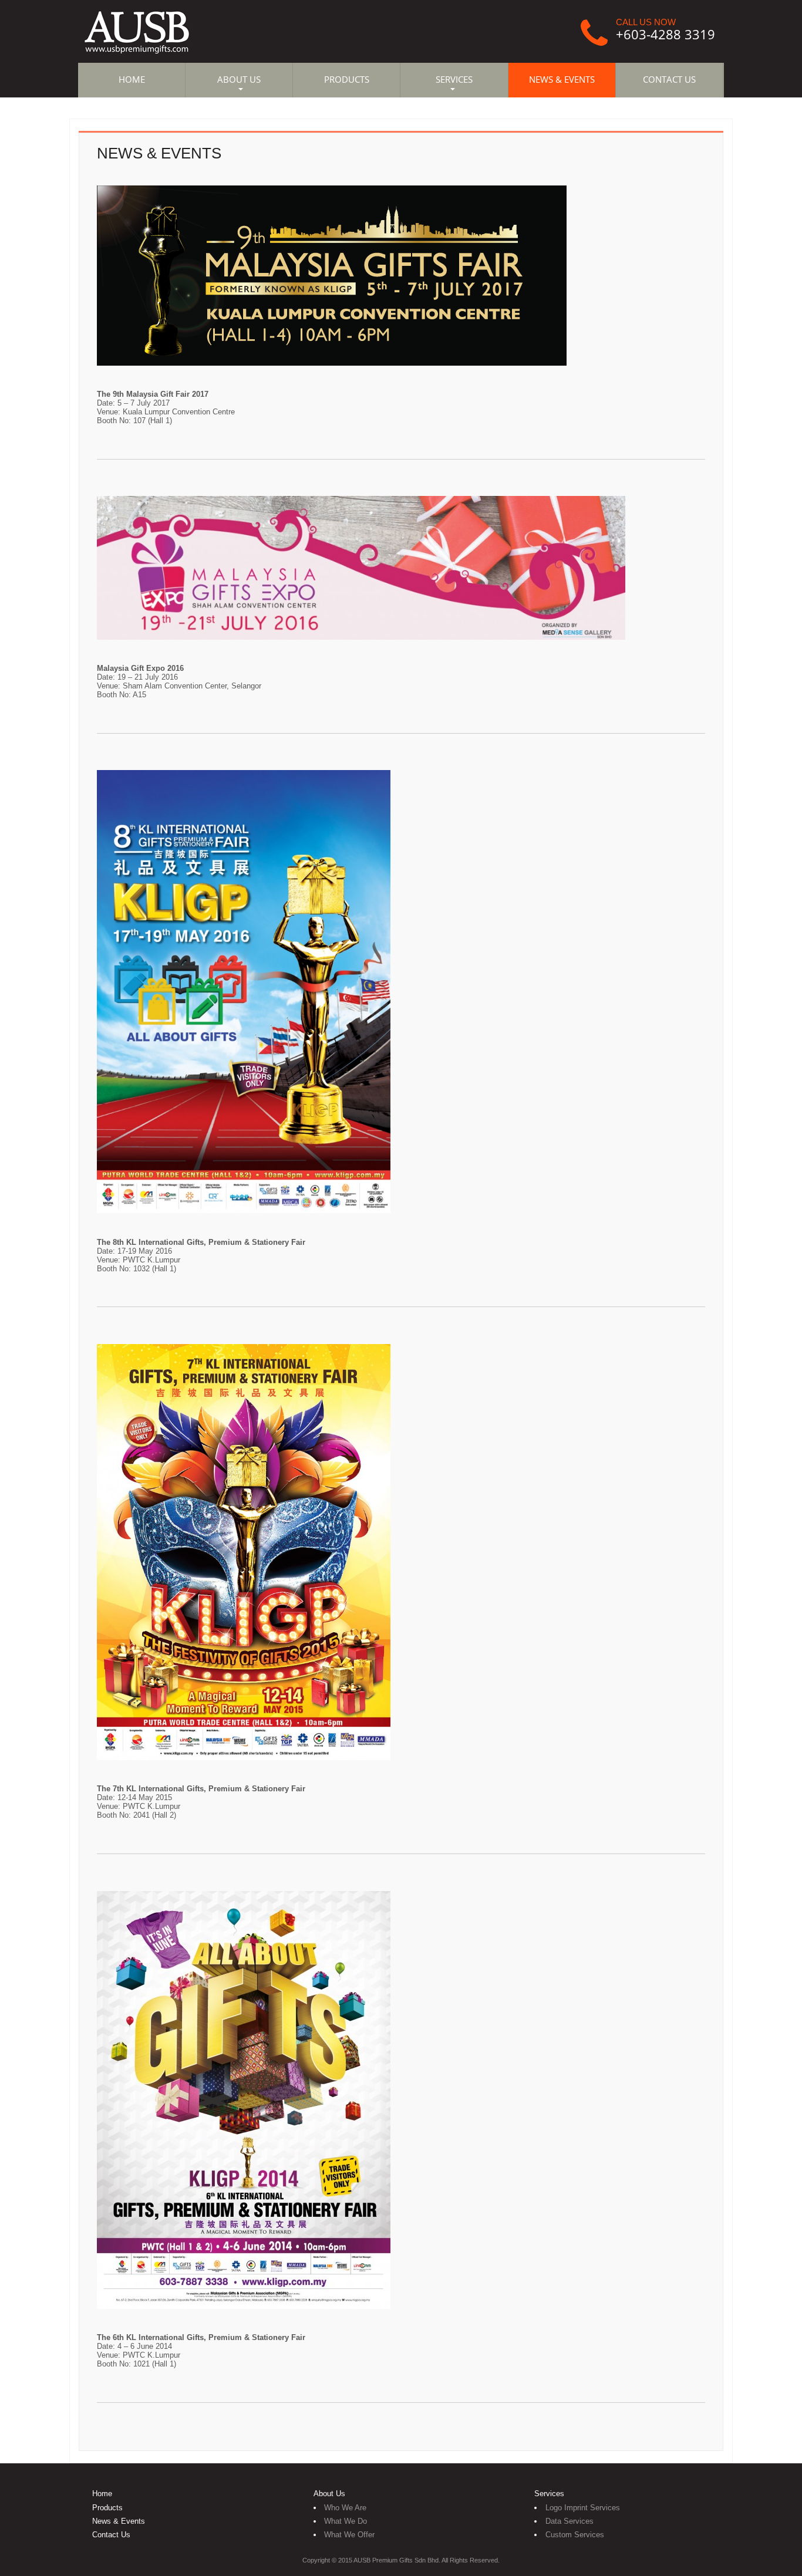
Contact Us (111, 2535)
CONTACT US (669, 80)
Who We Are (345, 2508)
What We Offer (349, 2535)
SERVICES (454, 80)
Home (102, 2494)
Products (107, 2508)
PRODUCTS (347, 80)
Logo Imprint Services (583, 2508)
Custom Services (575, 2535)
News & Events (119, 2521)
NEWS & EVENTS (562, 80)
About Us (329, 2494)
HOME (132, 80)
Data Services (570, 2521)
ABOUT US (239, 80)
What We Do (346, 2521)
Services (549, 2494)
